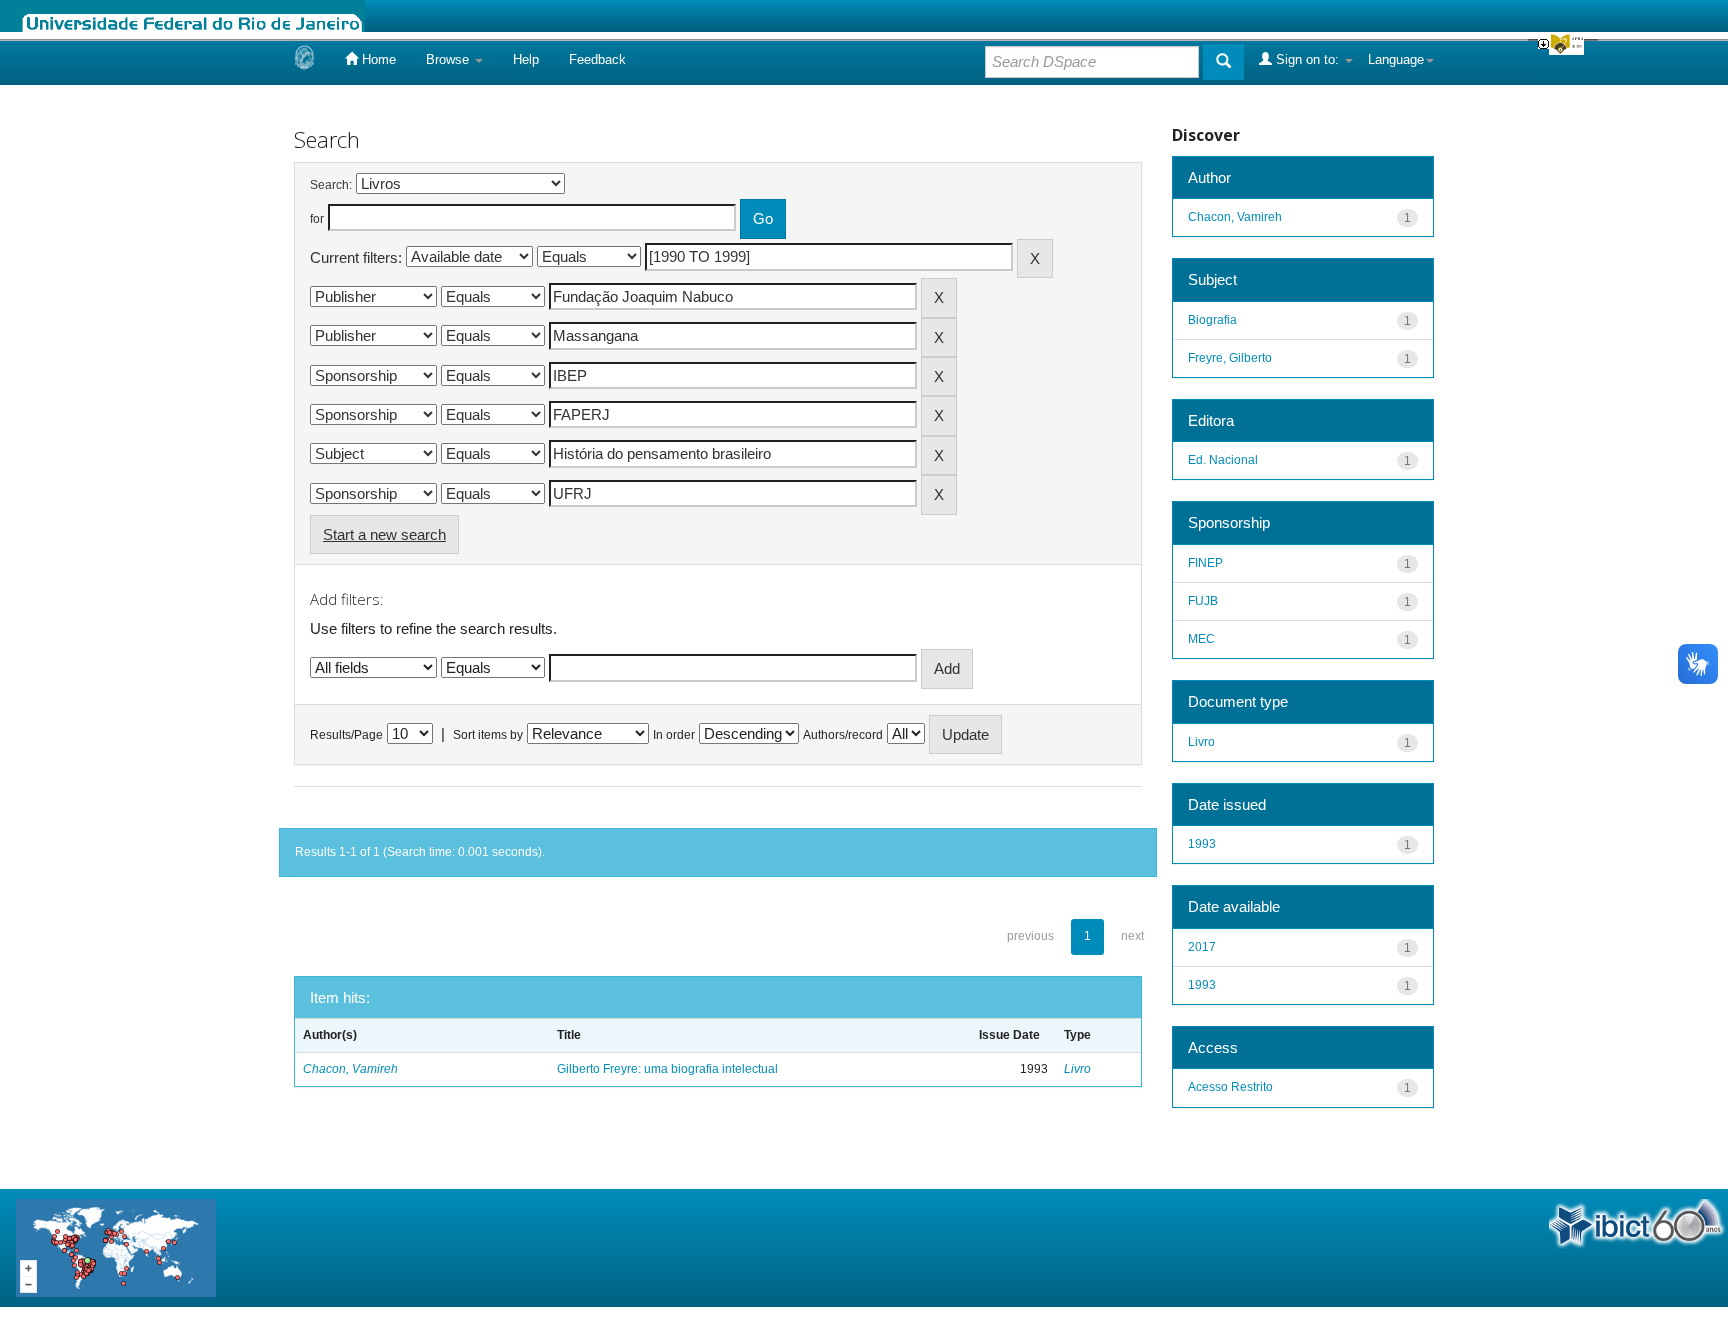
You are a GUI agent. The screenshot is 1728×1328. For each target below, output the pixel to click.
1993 (1202, 844)
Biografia (1212, 320)
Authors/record (843, 735)
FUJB (1203, 601)
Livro (1077, 1069)
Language (1396, 59)
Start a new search (384, 534)
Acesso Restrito (1230, 1087)
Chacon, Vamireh (350, 1069)
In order (674, 735)
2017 (1202, 947)
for (317, 219)
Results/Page (346, 735)
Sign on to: (1307, 59)
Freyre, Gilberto (1230, 358)
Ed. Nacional (1223, 460)
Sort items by (488, 735)
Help (526, 59)
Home (377, 59)
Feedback (597, 59)
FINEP (1205, 563)
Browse (449, 59)
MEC (1201, 639)
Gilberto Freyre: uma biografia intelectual (667, 1069)
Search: (331, 185)
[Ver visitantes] (116, 1246)
